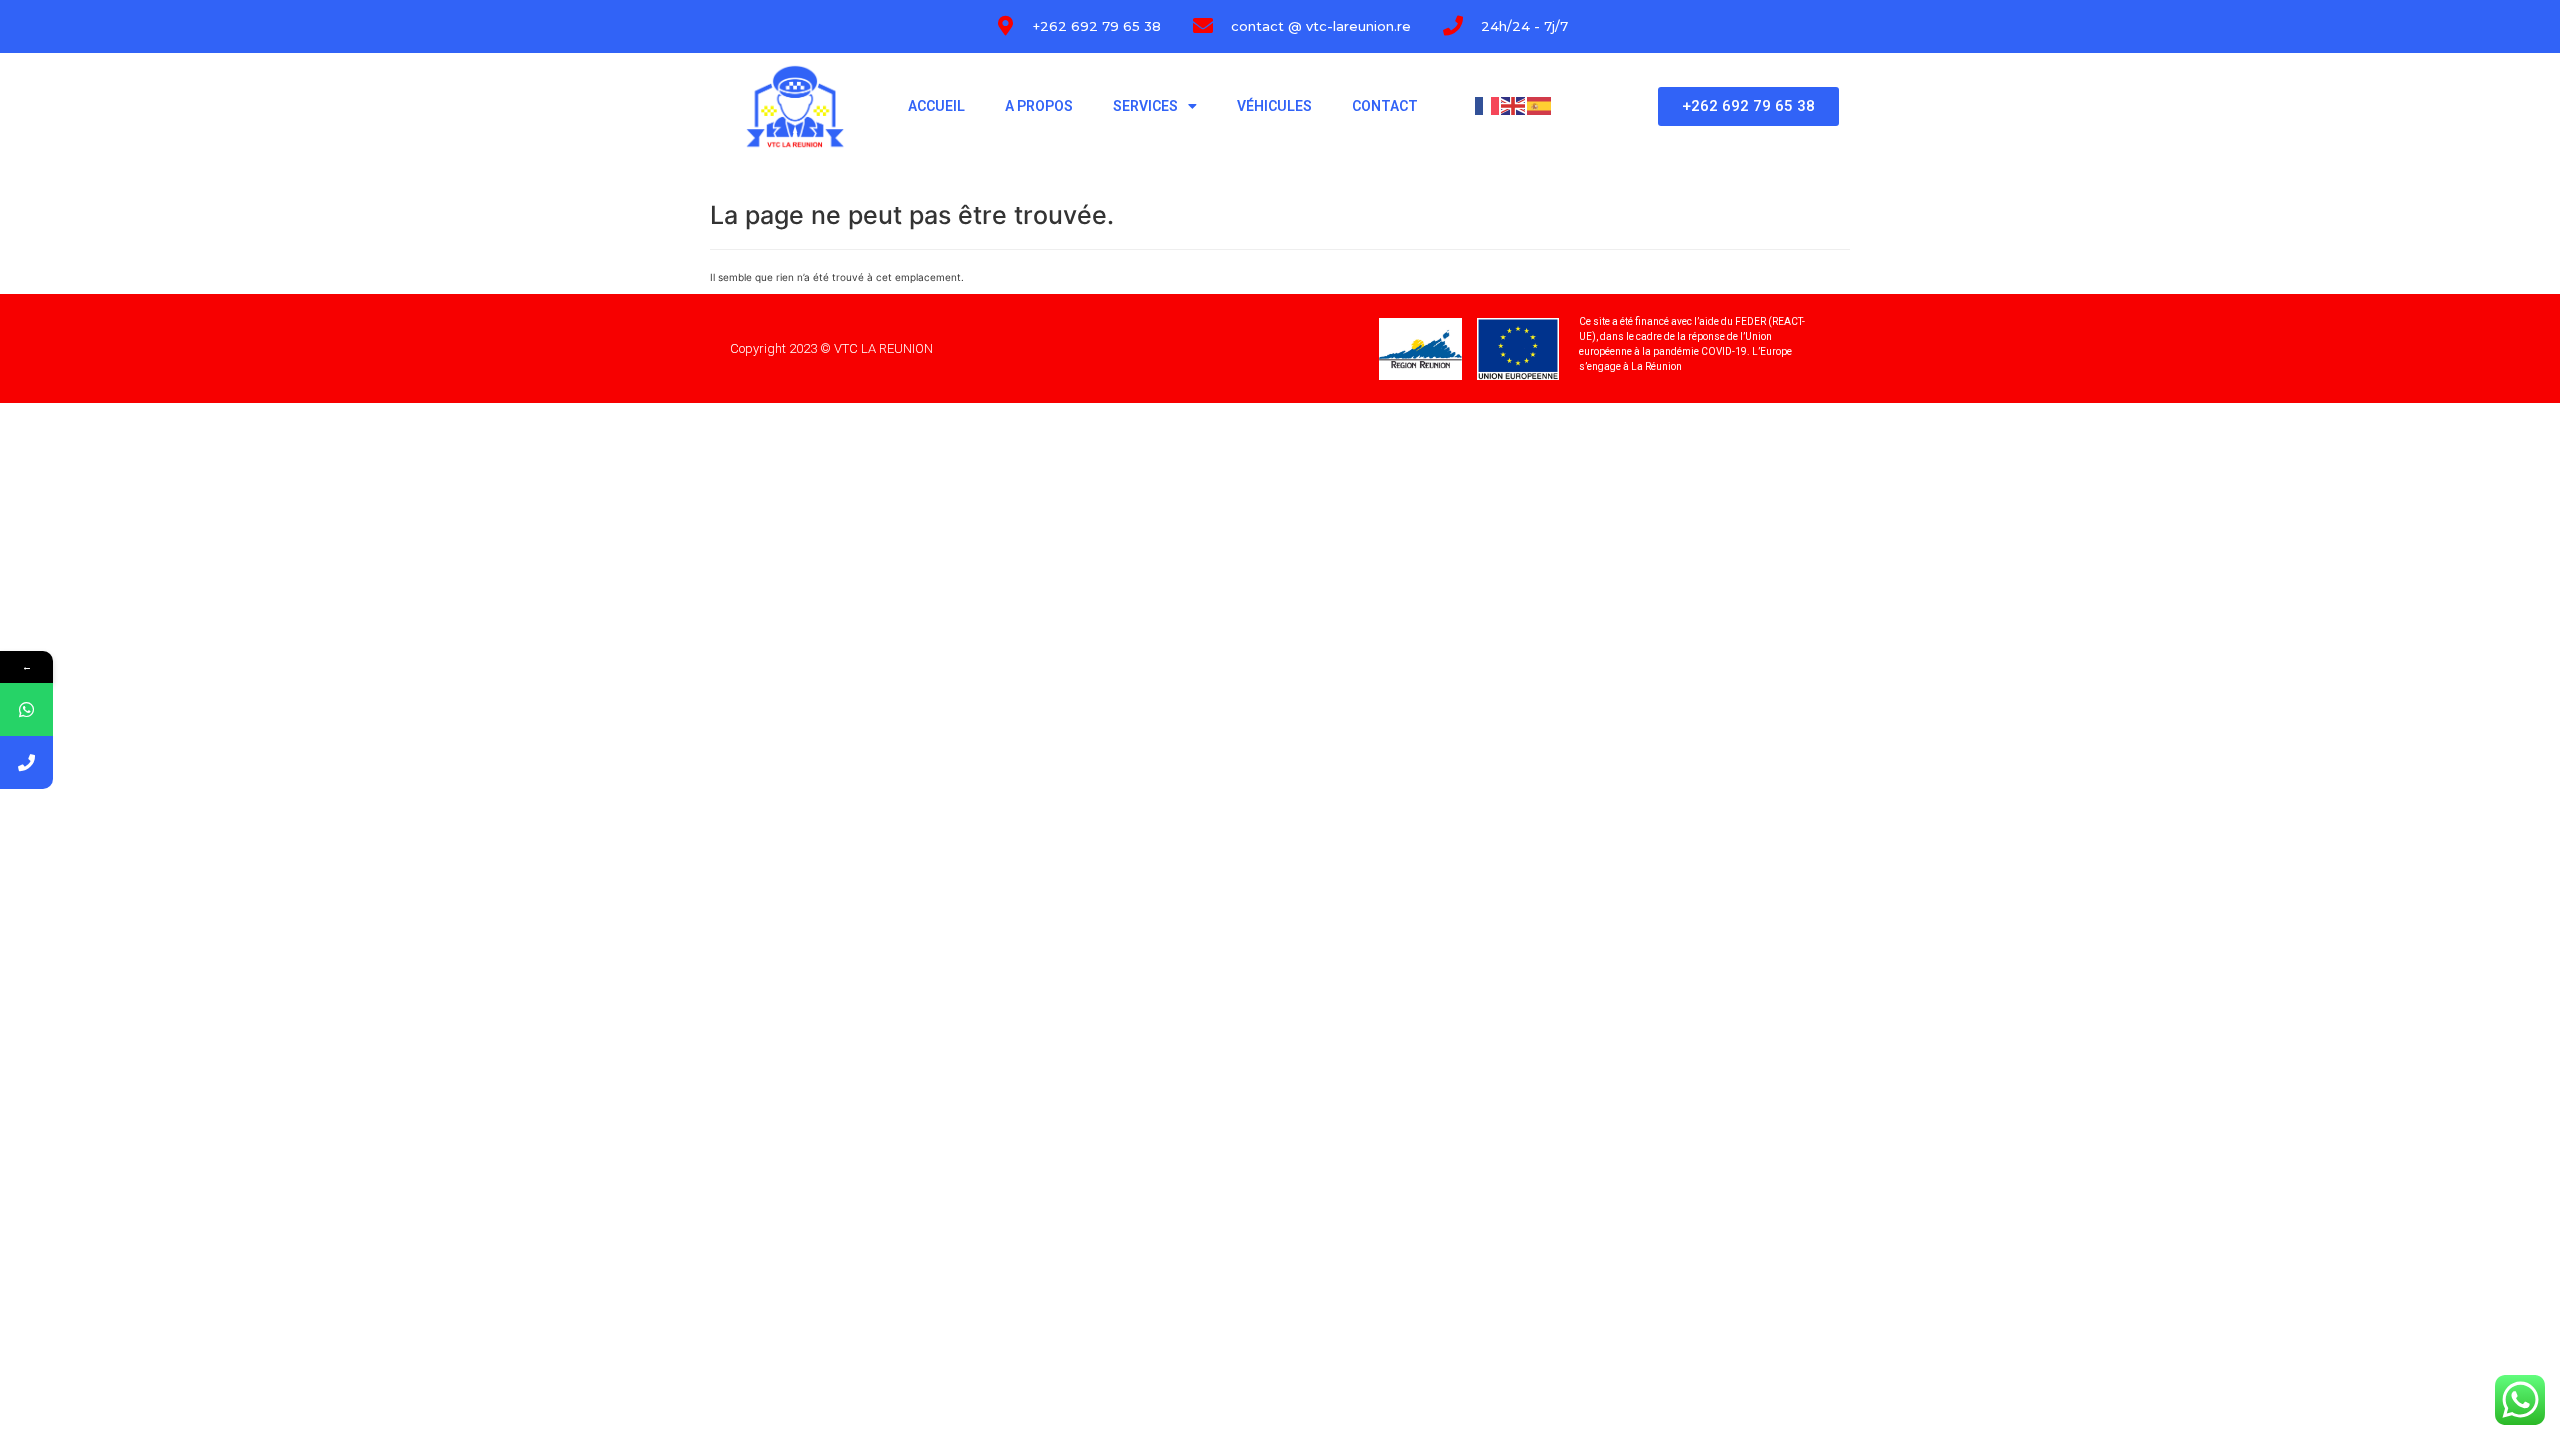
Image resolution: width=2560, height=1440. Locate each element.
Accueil (936, 106)
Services (1145, 106)
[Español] (1540, 105)
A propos (1039, 106)
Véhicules (1274, 106)
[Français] (1488, 105)
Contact (1385, 106)
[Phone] (26, 762)
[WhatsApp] (26, 709)
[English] (1514, 105)
